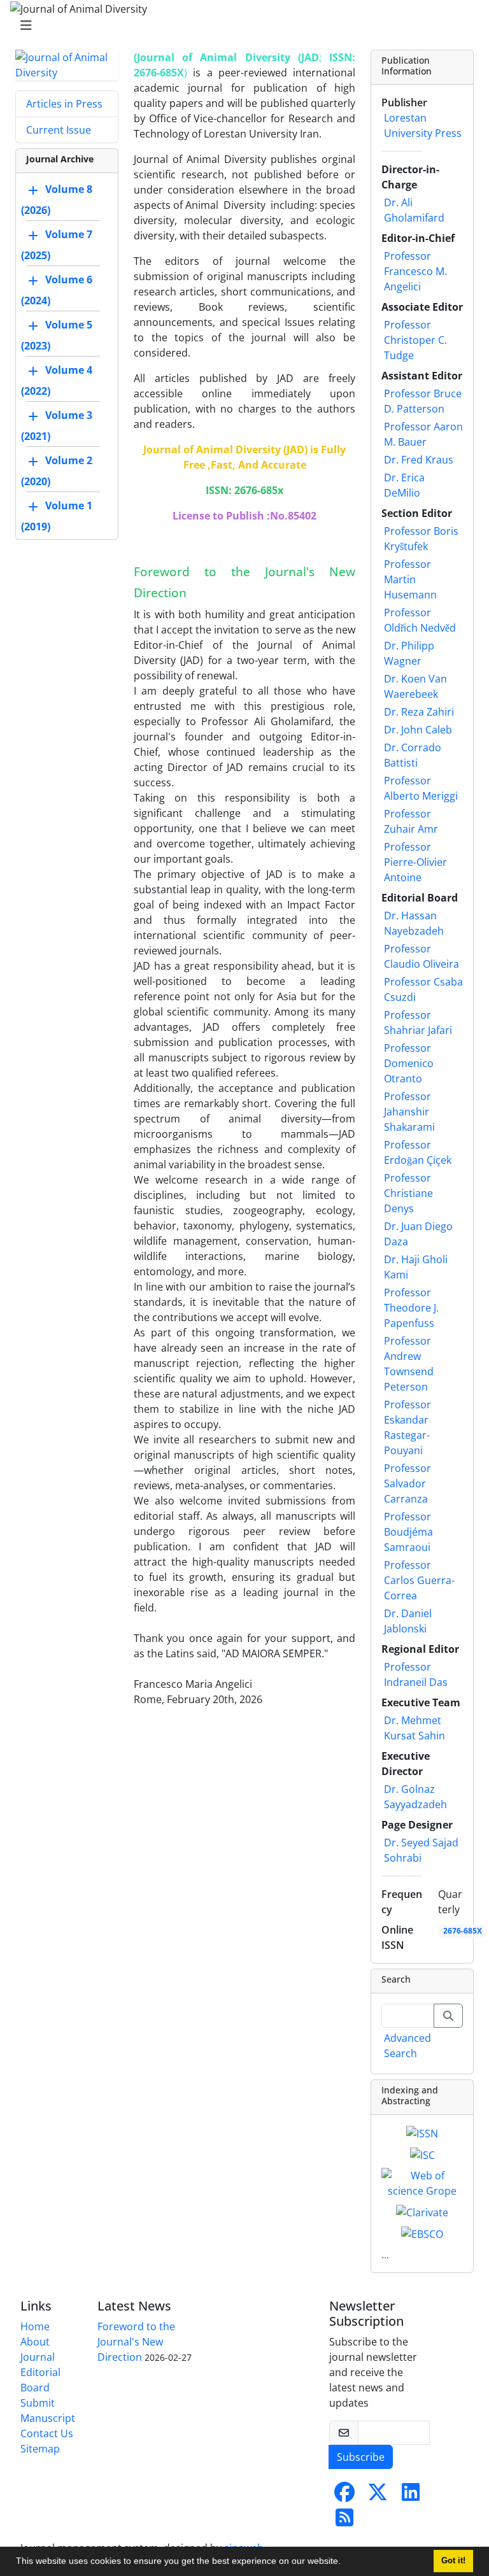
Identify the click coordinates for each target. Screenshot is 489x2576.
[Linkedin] (411, 2496)
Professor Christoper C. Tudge (415, 340)
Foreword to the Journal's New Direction (136, 2342)
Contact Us (47, 2433)
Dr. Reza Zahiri (419, 712)
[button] (345, 2563)
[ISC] (422, 2154)
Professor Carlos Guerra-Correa (419, 1580)
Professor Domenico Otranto (409, 1063)
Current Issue (59, 130)
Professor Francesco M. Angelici (415, 271)
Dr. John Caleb (418, 730)
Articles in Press (64, 104)
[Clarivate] (422, 2211)
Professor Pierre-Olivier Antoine (415, 862)
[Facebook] (344, 2496)
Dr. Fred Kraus (419, 460)
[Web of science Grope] (422, 2182)
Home (35, 2326)
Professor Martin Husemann (410, 579)
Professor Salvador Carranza (407, 1483)
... (385, 2254)
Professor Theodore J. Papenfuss (411, 1308)
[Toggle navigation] (241, 25)
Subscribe (361, 2457)
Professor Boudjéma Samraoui (408, 1532)
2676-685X (463, 1931)
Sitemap (40, 2449)
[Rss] (344, 2521)
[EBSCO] (422, 2233)
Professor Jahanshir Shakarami (409, 1112)
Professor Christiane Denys (408, 1193)
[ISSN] (422, 2133)
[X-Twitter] (378, 2496)
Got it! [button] (453, 2561)
